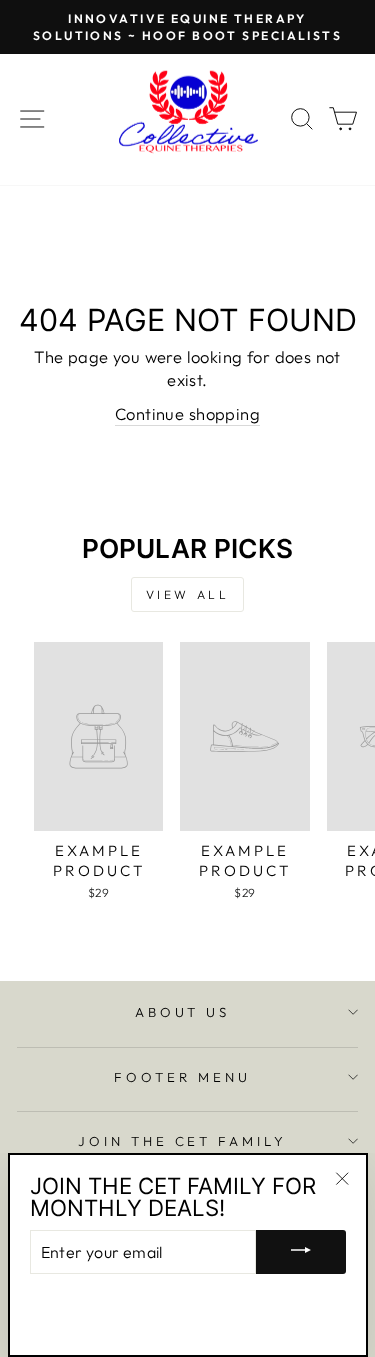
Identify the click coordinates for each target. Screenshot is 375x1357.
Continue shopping (187, 413)
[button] (98, 774)
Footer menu (182, 1077)
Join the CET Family (183, 1141)
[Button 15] (301, 1252)
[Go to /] (188, 119)
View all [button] (188, 594)
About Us (183, 1012)
